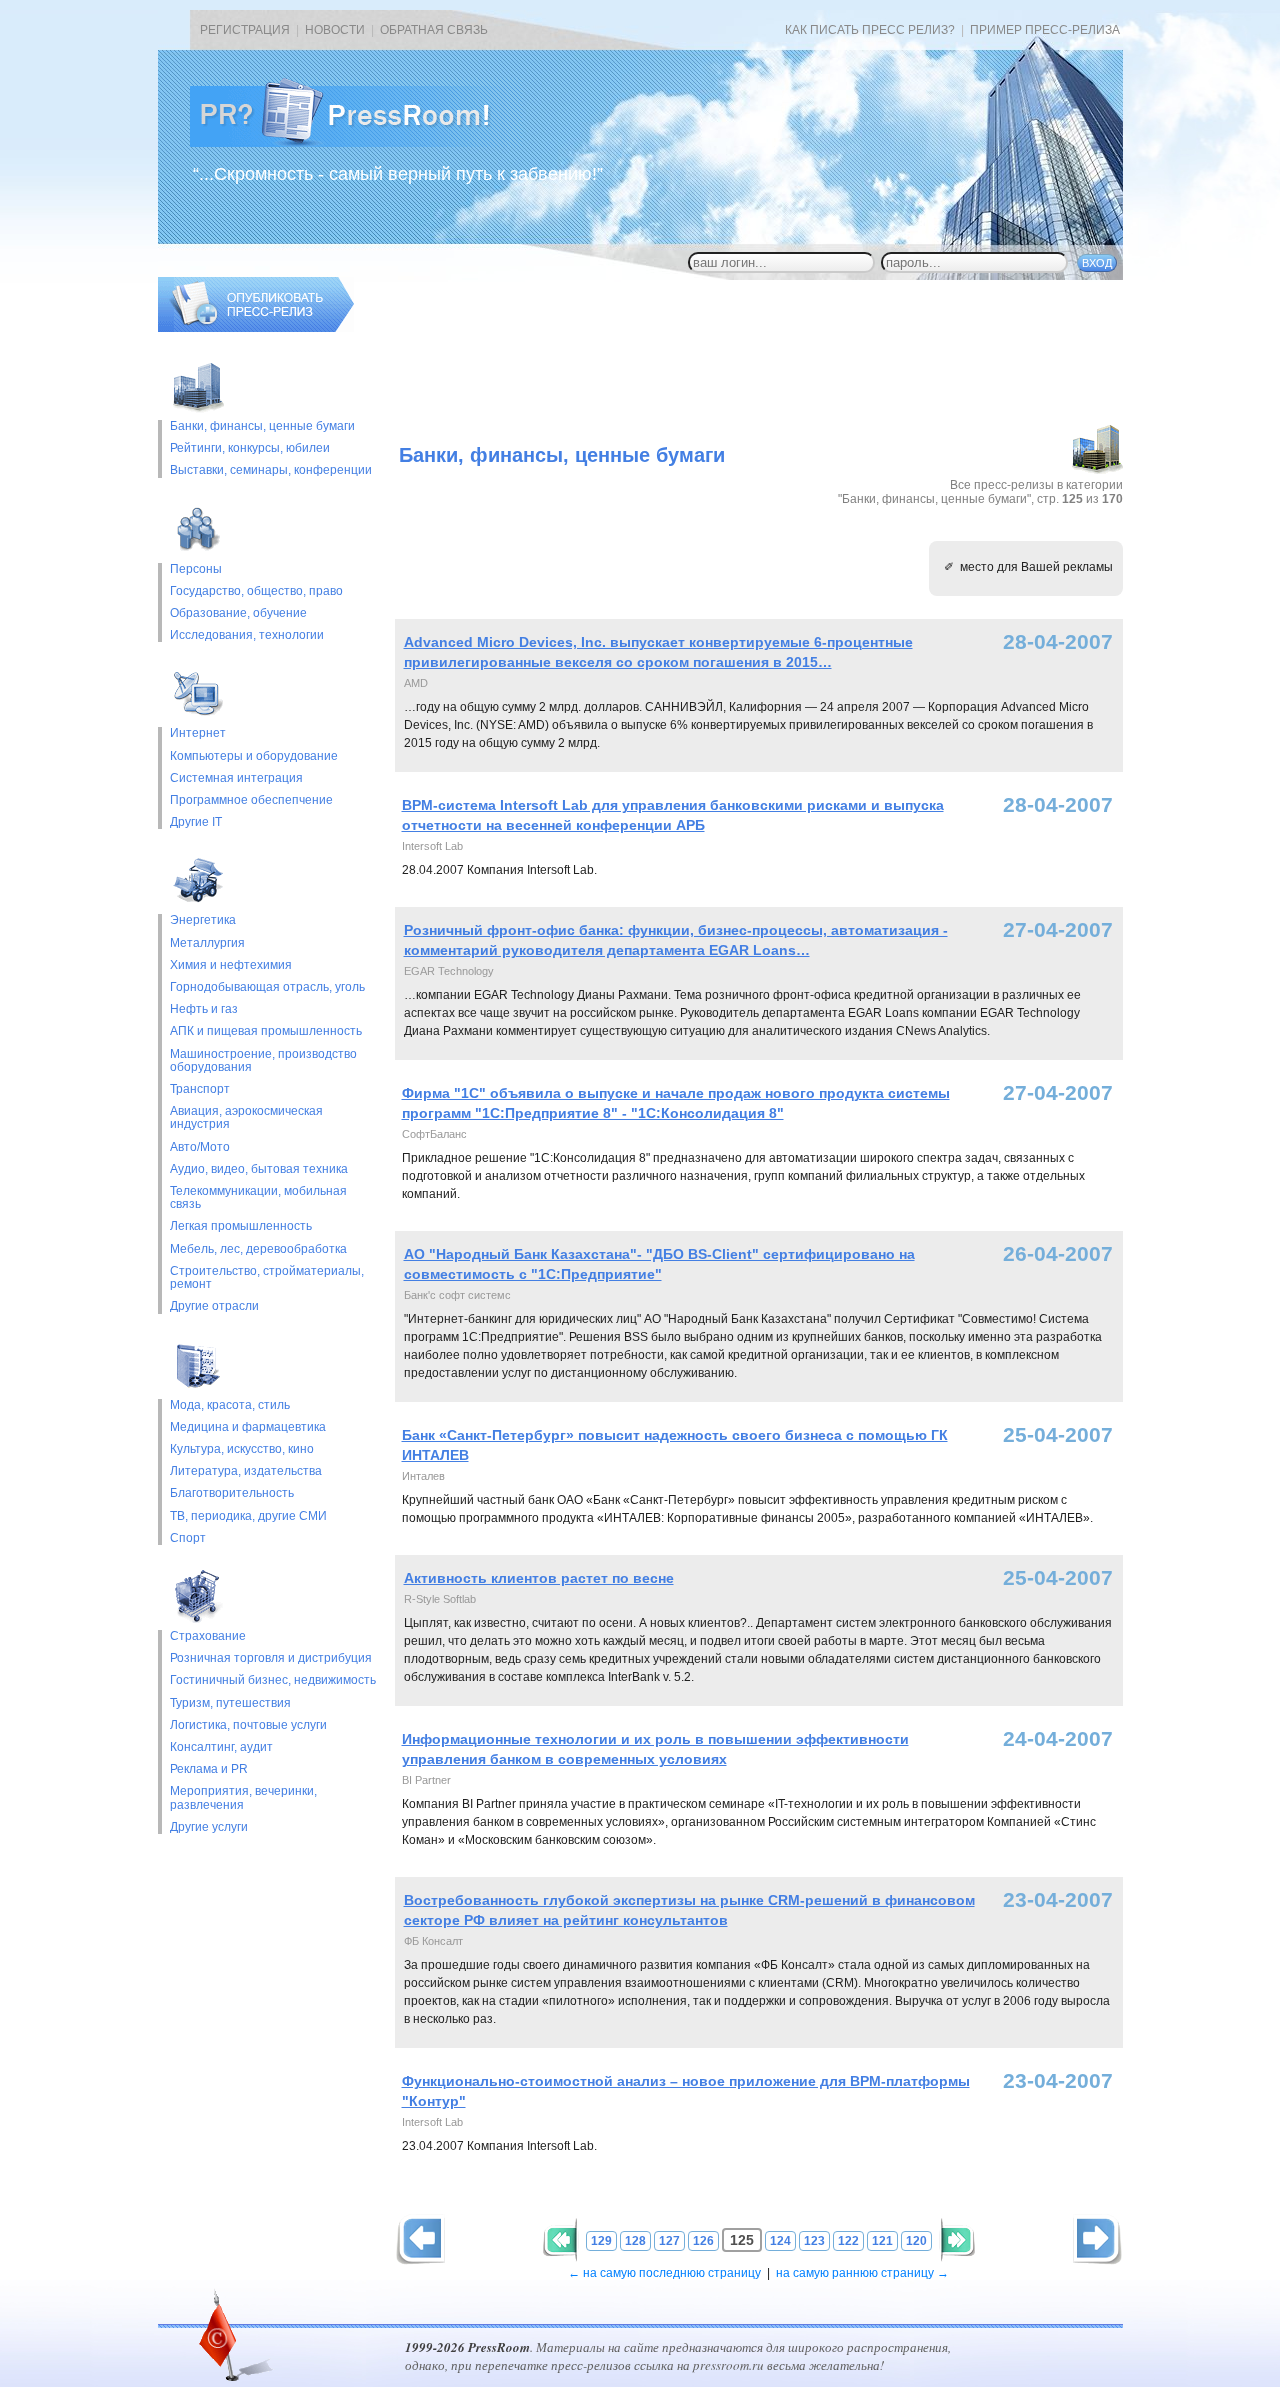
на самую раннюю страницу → (862, 2273)
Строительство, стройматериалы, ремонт (267, 1278)
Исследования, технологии (247, 635)
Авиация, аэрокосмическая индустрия (246, 1118)
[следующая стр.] (420, 2239)
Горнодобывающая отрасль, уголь (267, 987)
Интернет (198, 733)
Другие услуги (209, 1827)
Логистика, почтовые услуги (248, 1725)
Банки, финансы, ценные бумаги (262, 426)
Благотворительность (232, 1493)
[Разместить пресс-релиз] (256, 328)
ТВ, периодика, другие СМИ (248, 1516)
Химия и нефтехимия (231, 965)
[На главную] (356, 143)
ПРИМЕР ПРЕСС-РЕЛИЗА (1045, 30)
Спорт (188, 1538)
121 (882, 2241)
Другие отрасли (214, 1306)
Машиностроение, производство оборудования (263, 1061)
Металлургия (207, 943)
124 (780, 2241)
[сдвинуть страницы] (560, 2240)
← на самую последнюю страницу (664, 2273)
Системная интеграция (236, 778)
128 (635, 2241)
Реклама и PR (209, 1769)
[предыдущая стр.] (1097, 2239)
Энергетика (203, 920)
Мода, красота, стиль (230, 1405)
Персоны (196, 569)
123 (814, 2241)
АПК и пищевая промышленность (266, 1031)
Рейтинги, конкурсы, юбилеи (250, 448)
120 (916, 2241)
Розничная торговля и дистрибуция (271, 1658)
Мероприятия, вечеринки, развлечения (243, 1798)
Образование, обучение (238, 613)
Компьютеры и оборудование (254, 756)
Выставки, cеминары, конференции (271, 470)
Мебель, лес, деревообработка (258, 1249)
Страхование (208, 1636)
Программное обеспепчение (251, 800)
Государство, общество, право (256, 591)
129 (601, 2241)
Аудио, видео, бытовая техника (259, 1169)
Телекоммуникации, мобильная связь (258, 1198)
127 (669, 2241)
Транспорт (200, 1089)
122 (848, 2241)
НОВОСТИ (335, 30)
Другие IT (196, 822)
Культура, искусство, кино (242, 1449)
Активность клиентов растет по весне (539, 1578)
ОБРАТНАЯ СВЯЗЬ (434, 30)
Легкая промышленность (241, 1226)
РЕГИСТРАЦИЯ (245, 30)
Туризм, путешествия (230, 1703)
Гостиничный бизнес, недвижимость (273, 1680)
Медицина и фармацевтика (248, 1427)
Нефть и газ (204, 1009)
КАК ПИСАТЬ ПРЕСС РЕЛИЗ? (870, 30)
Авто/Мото (200, 1147)
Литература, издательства (246, 1471)
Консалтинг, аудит (221, 1747)
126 (703, 2241)
